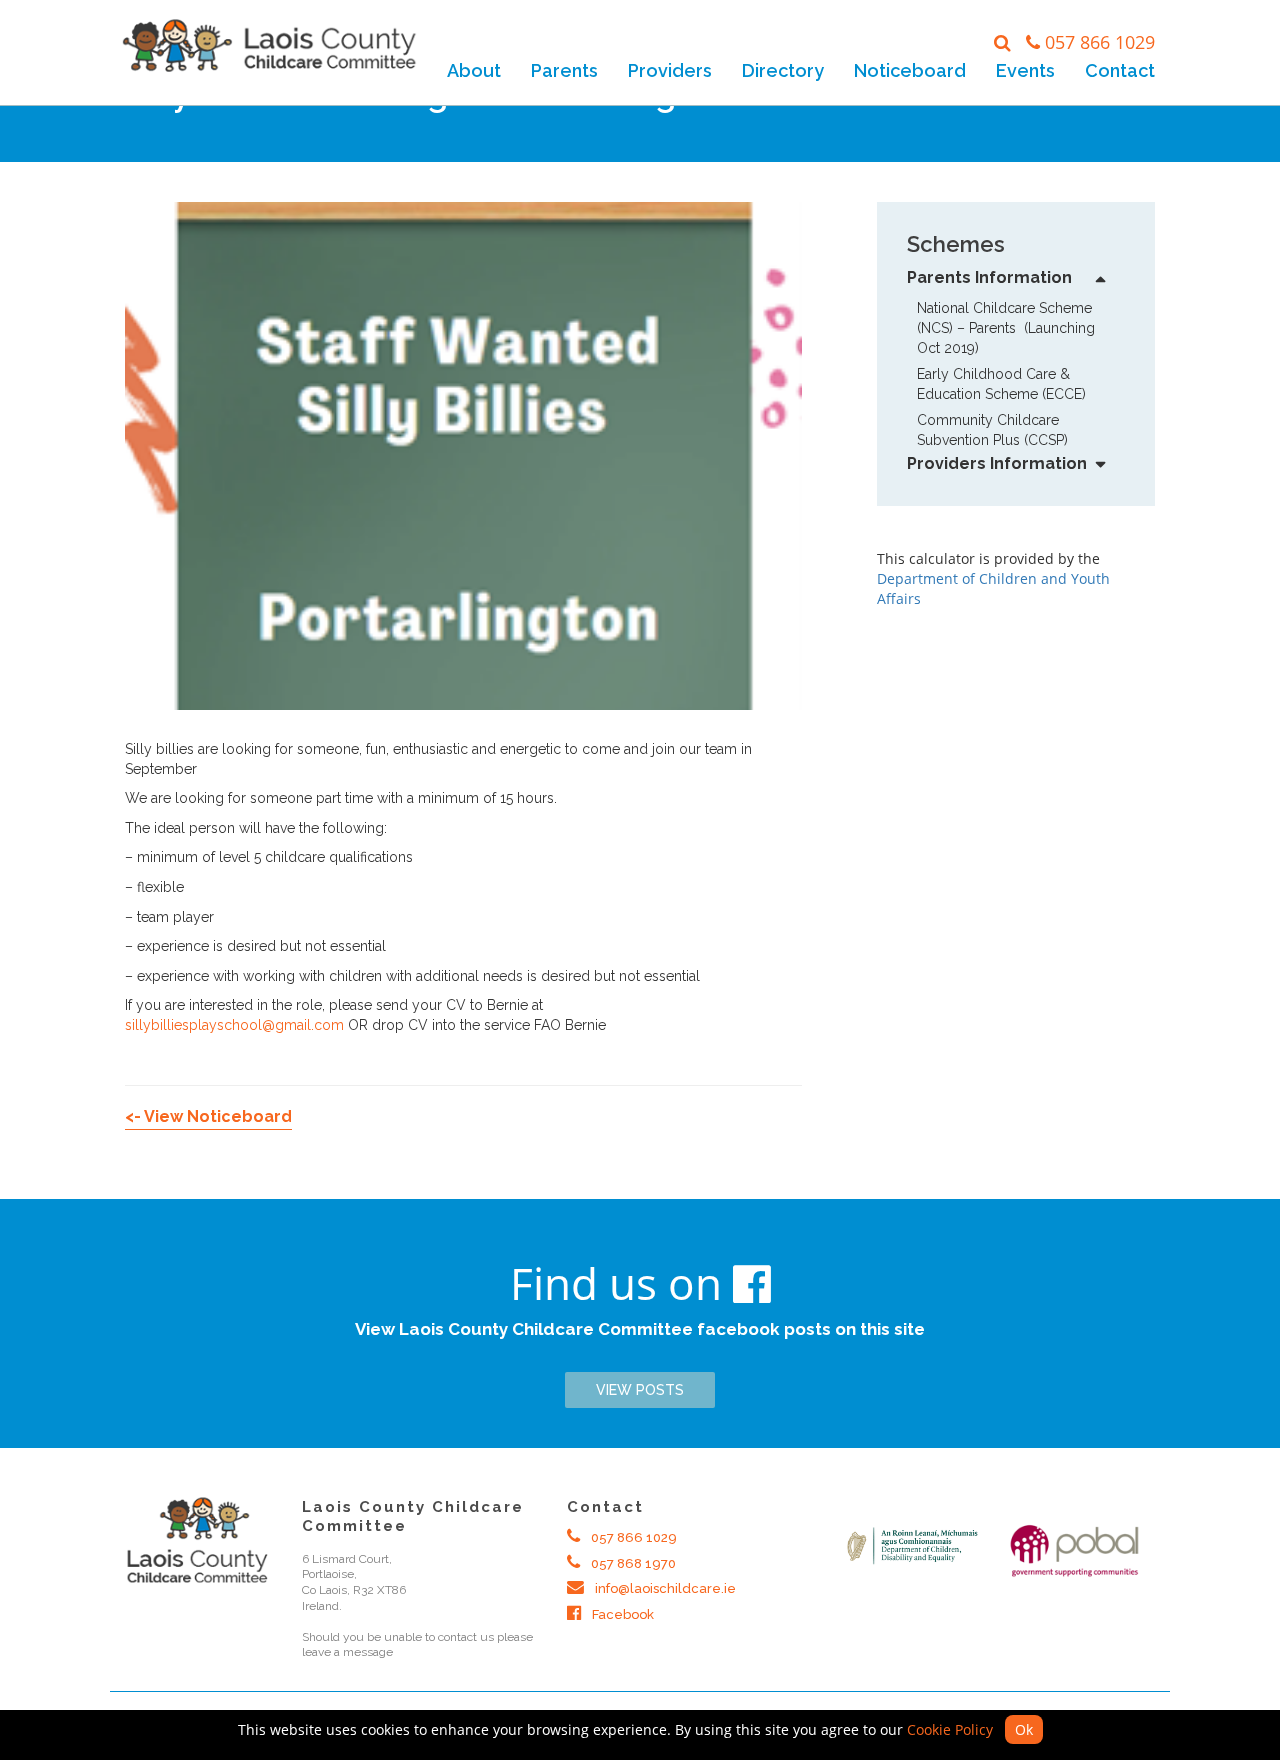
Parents (564, 70)
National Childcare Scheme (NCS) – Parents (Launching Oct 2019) (1006, 328)
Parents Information (989, 277)
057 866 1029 (1100, 42)
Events (1025, 70)
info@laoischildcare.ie (664, 1588)
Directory (783, 70)
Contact (1120, 70)
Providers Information (997, 463)
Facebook (621, 1614)
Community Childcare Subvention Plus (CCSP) (992, 430)
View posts (640, 1390)
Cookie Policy (950, 1729)
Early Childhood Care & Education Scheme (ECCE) (1001, 384)
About (474, 70)
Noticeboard (910, 70)
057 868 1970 (632, 1563)
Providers (670, 70)
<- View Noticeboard (208, 1116)
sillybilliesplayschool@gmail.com (234, 1025)
